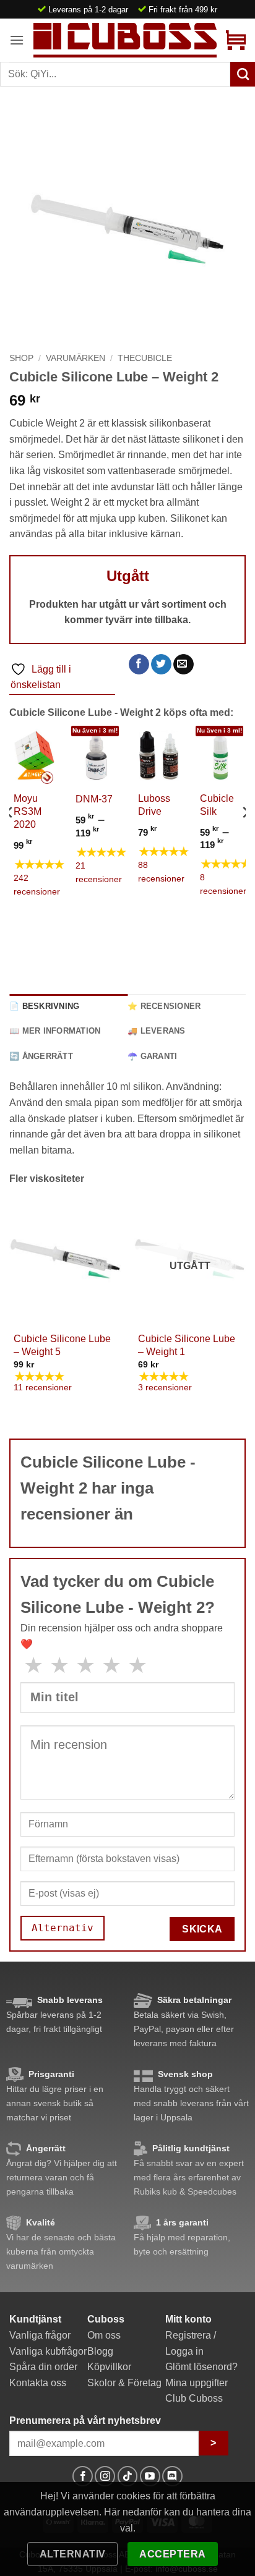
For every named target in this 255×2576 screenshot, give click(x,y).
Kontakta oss (38, 2383)
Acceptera (172, 2554)
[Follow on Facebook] (83, 2476)
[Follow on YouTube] (150, 2476)
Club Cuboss (194, 2398)
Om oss (104, 2335)
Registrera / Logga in (191, 2343)
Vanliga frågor (40, 2335)
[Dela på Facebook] (139, 665)
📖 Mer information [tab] (55, 1031)
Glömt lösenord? (201, 2367)
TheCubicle (145, 358)
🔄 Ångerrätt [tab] (41, 1056)
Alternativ (73, 2554)
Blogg (100, 2351)
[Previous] (10, 837)
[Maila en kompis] (184, 665)
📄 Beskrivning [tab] (44, 1006)
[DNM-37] (96, 756)
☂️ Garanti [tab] (152, 1056)
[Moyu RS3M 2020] (34, 756)
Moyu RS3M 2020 (28, 811)
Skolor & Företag (124, 2383)
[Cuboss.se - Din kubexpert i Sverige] (125, 40)
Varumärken (76, 358)
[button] (17, 40)
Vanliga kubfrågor (48, 2351)
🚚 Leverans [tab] (157, 1031)
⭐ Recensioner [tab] (164, 1006)
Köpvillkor (109, 2367)
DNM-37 (94, 799)
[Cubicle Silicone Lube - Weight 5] (65, 1259)
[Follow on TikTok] (128, 2476)
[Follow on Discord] (172, 2476)
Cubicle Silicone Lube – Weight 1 (187, 1345)
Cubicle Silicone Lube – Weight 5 (62, 1345)
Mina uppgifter (197, 2383)
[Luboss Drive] (159, 756)
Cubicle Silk (217, 805)
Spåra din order (43, 2367)
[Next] (245, 837)
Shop (21, 358)
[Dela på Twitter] (161, 665)
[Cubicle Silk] (221, 756)
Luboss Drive (154, 805)
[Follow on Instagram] (105, 2476)
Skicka (202, 1929)
